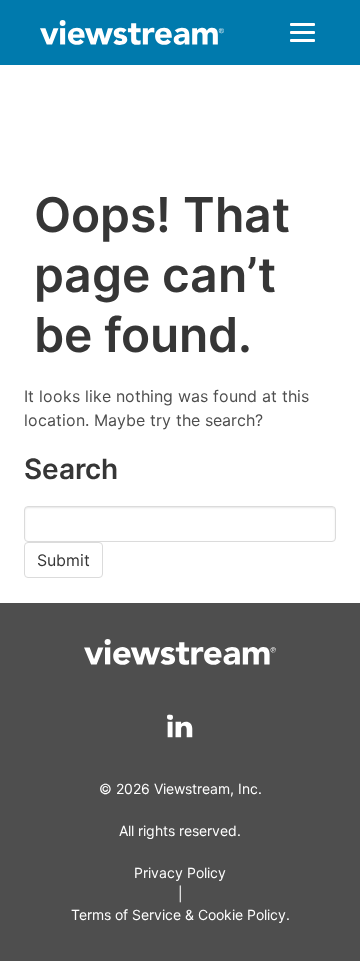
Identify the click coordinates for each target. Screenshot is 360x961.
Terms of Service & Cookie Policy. (180, 914)
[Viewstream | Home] (132, 35)
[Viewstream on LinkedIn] (180, 726)
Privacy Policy (180, 872)
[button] (302, 32)
